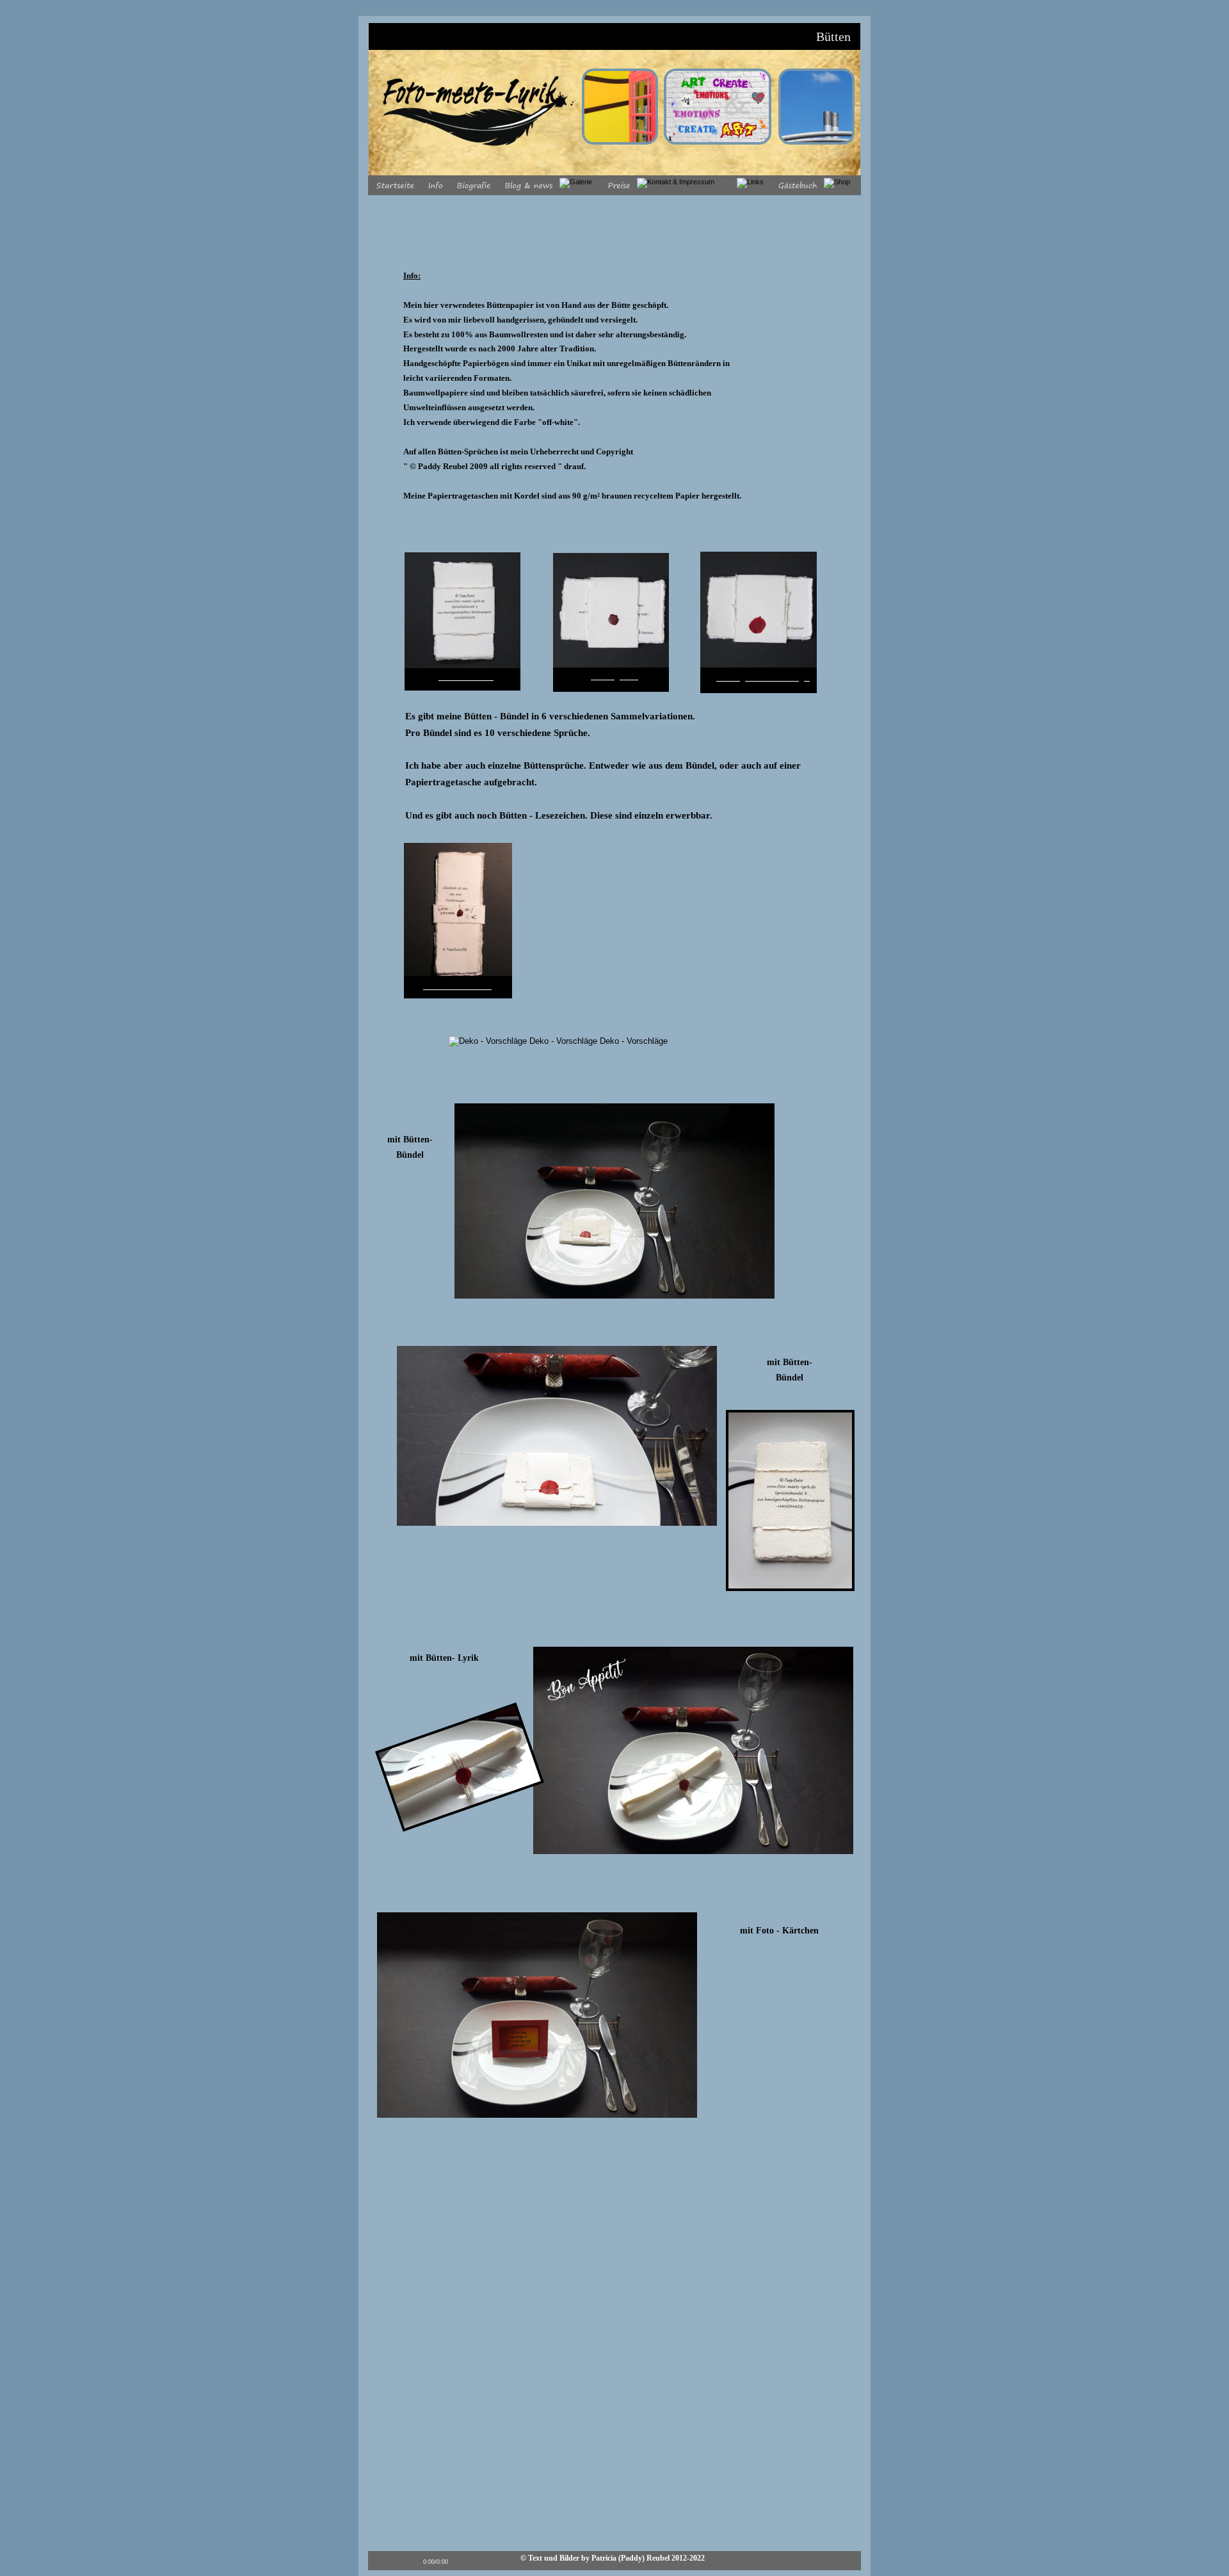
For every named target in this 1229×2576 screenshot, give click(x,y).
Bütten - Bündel (466, 677)
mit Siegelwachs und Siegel (763, 678)
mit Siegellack (614, 677)
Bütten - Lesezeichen (457, 987)
